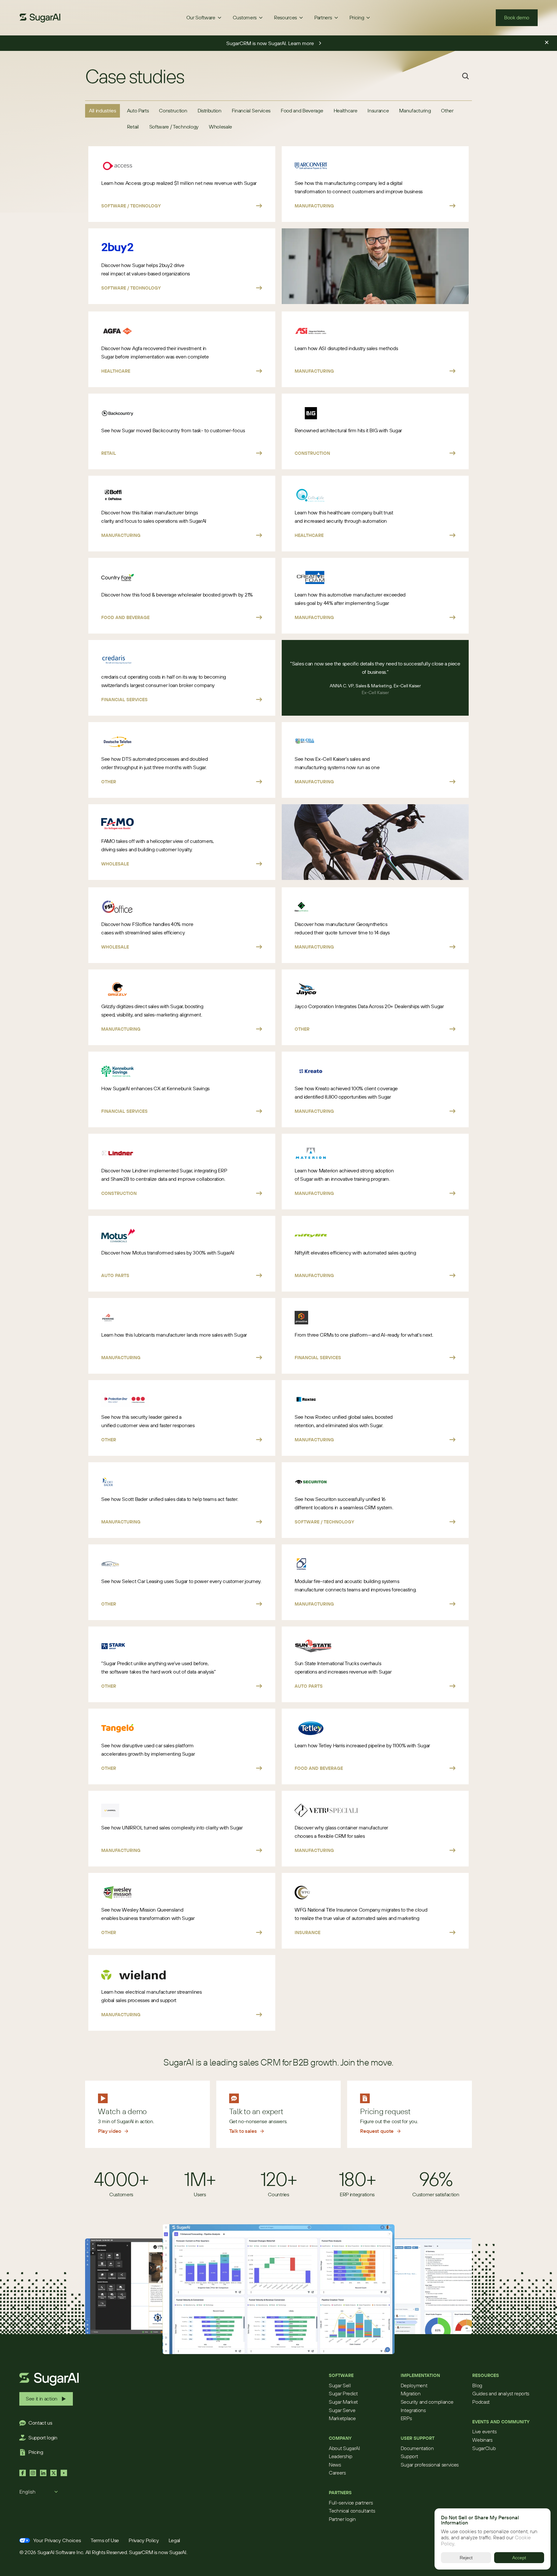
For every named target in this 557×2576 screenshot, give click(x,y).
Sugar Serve (342, 2410)
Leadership (341, 2456)
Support (409, 2456)
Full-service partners (351, 2503)
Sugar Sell (340, 2385)
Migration (411, 2393)
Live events (484, 2431)
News (335, 2465)
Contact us (40, 2423)
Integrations (413, 2410)
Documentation (417, 2448)
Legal (174, 2540)
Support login (43, 2438)
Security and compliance (427, 2402)
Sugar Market (343, 2402)
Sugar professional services (430, 2465)
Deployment (414, 2385)
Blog (477, 2385)
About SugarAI (344, 2448)
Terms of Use (105, 2540)
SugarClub (484, 2448)
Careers (337, 2473)
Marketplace (342, 2418)
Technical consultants (352, 2511)
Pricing (36, 2452)
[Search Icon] (465, 76)
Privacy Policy (144, 2540)
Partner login (342, 2519)
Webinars (482, 2440)
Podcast (481, 2402)
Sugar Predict (343, 2393)
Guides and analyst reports (501, 2393)
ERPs (406, 2418)
